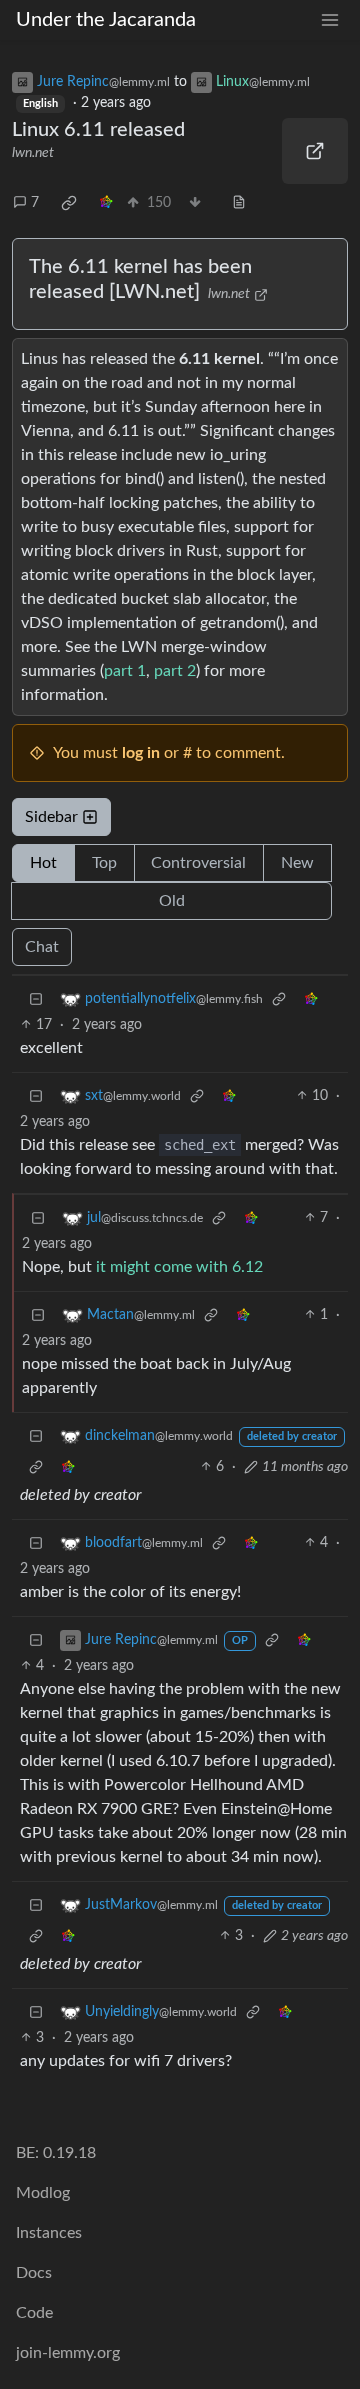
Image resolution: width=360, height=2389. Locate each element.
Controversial (198, 863)
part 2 (175, 671)
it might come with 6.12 (179, 1267)
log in (141, 753)
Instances (49, 2233)
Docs (34, 2273)
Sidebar (51, 817)
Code (34, 2313)
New (297, 863)
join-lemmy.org (68, 2353)
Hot (43, 863)
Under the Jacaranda (106, 20)
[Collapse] (36, 999)
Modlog (43, 2193)
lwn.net (33, 153)
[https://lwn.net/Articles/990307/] (315, 151)
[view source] (239, 203)
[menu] (330, 20)
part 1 (125, 671)
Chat (42, 947)
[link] (69, 203)
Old (172, 901)
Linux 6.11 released (98, 130)
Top (104, 863)
